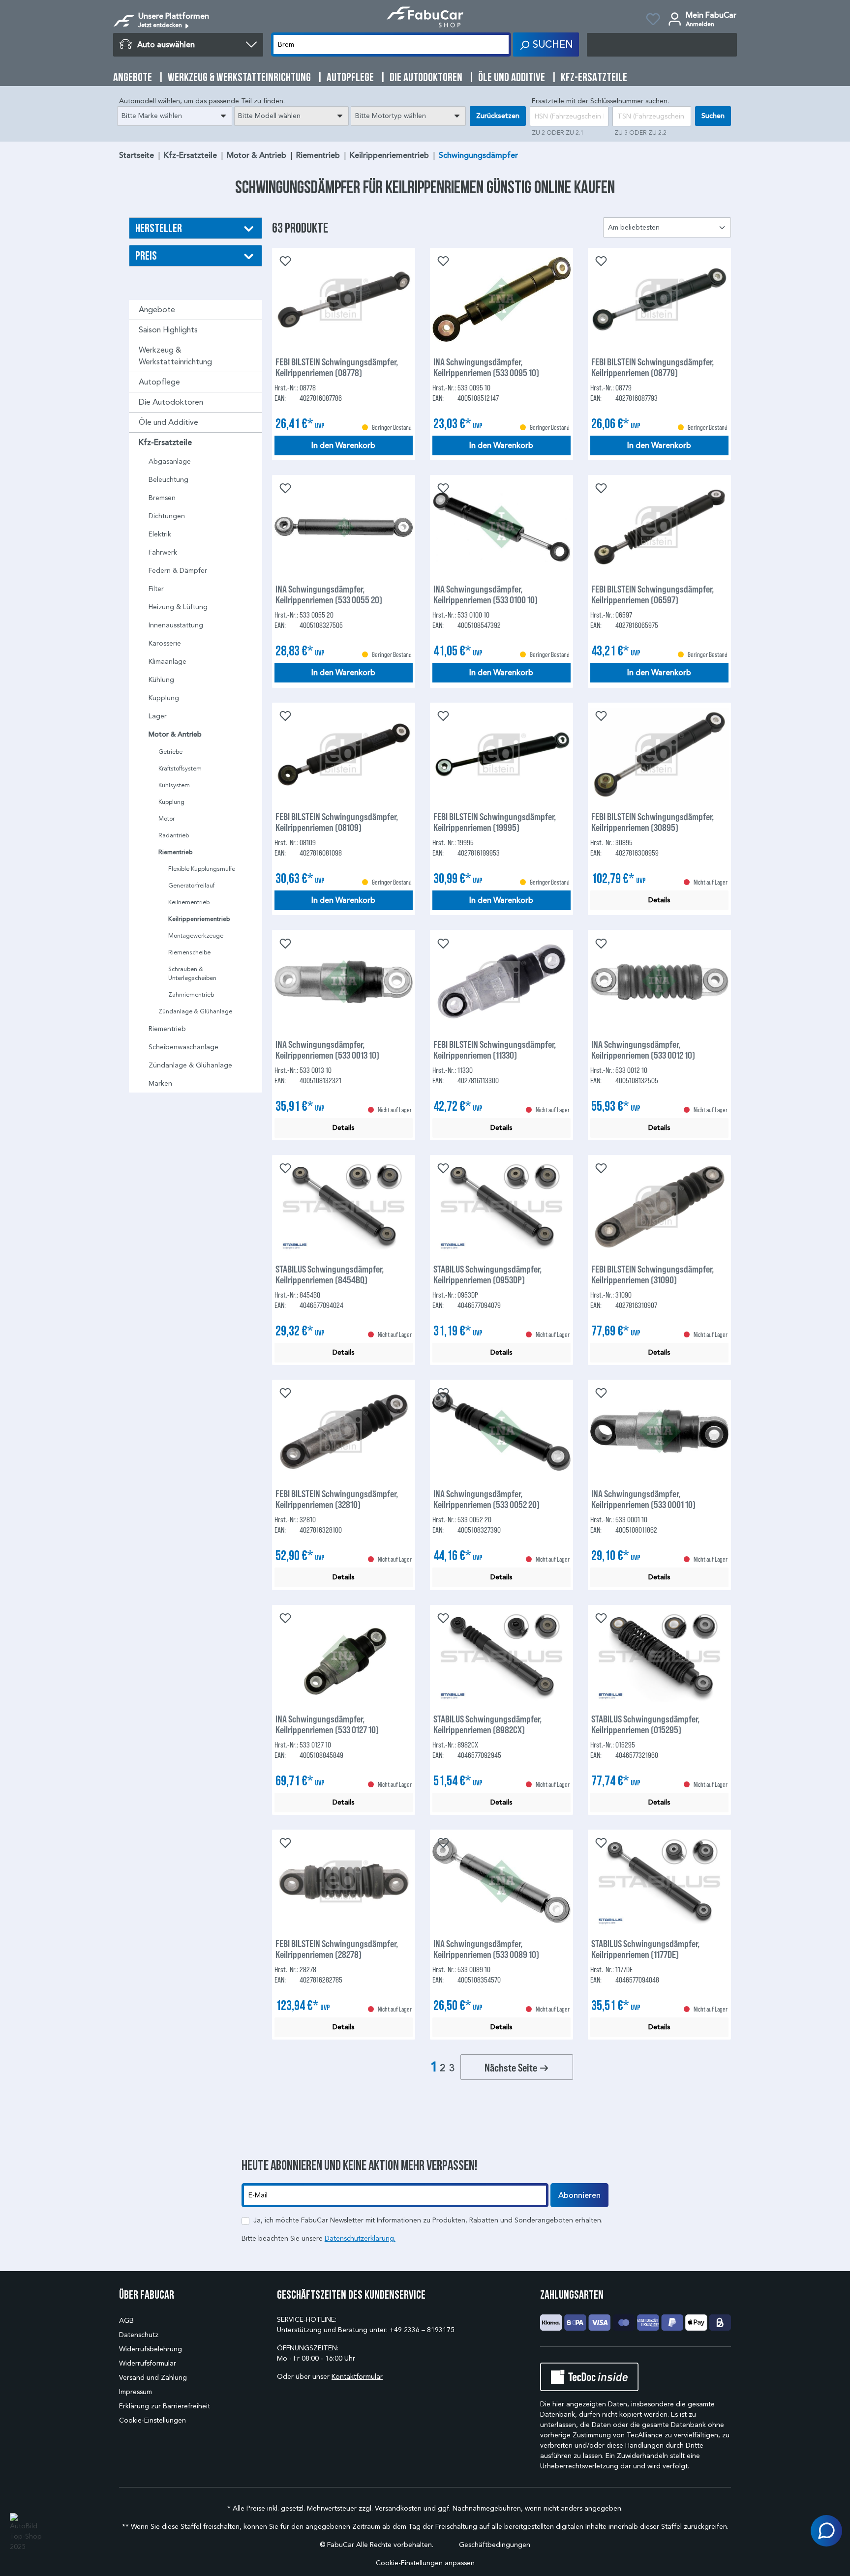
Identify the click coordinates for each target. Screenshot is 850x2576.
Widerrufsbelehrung (151, 2349)
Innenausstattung (176, 625)
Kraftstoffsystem (180, 768)
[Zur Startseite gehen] (425, 17)
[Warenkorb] (662, 45)
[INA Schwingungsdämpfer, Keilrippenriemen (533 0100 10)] (501, 527)
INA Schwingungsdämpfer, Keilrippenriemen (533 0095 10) (486, 367)
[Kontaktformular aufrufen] (826, 2531)
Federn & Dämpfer (178, 571)
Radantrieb (174, 835)
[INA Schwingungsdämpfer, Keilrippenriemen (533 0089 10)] (501, 1881)
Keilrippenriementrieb (199, 919)
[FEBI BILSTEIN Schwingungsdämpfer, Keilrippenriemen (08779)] (659, 299)
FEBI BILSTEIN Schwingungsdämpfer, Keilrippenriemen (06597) (653, 594)
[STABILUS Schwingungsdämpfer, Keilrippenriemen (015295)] (659, 1657)
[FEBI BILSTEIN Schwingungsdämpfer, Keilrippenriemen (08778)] (344, 299)
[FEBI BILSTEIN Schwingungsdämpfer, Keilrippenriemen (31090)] (659, 1207)
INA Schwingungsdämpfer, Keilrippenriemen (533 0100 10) (486, 594)
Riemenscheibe (189, 952)
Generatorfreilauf (191, 885)
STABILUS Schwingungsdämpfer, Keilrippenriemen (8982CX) (487, 1724)
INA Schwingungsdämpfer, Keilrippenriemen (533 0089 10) (486, 1949)
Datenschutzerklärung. (360, 2238)
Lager (158, 716)
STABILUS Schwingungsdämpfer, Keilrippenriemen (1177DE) (645, 1949)
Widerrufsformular (148, 2363)
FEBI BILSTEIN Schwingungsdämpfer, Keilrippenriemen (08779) (653, 367)
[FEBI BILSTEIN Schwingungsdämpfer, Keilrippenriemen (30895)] (659, 754)
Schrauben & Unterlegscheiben (192, 973)
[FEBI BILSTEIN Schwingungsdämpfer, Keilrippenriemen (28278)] (344, 1881)
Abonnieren (579, 2195)
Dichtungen (167, 516)
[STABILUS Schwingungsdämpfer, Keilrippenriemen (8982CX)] (501, 1657)
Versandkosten (398, 2508)
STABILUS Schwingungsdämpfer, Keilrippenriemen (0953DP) (487, 1274)
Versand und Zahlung (153, 2378)
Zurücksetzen (498, 116)
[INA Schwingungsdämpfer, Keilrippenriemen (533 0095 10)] (501, 299)
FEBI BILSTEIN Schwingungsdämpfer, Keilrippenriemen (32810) (337, 1499)
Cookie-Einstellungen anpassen (425, 2563)
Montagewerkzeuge (196, 935)
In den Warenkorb (343, 445)
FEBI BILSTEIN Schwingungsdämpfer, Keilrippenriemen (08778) (337, 367)
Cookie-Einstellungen (152, 2420)
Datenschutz (139, 2335)
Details (659, 900)
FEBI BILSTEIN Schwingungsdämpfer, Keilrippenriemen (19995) (495, 822)
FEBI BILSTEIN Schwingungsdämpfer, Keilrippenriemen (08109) (337, 822)
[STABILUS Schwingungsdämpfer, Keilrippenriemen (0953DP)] (501, 1207)
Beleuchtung (168, 480)
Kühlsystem (174, 785)
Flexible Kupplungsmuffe (202, 869)
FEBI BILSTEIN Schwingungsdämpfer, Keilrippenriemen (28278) (337, 1949)
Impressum (136, 2392)
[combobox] (175, 116)
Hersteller (159, 228)
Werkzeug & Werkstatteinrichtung (175, 356)
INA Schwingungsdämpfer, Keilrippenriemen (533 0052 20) (486, 1499)
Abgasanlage (170, 461)
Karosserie (165, 643)
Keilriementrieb (189, 902)
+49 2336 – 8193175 (422, 2330)
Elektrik (160, 534)
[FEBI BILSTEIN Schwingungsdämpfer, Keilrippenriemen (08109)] (344, 754)
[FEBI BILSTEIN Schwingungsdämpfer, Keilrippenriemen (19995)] (501, 754)
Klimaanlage (167, 662)
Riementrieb (176, 852)
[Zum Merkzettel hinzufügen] (284, 260)
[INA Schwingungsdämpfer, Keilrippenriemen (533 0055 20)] (344, 527)
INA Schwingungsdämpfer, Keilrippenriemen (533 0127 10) (327, 1724)
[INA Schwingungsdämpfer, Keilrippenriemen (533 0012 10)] (659, 982)
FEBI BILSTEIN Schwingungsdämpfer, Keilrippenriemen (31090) (653, 1274)
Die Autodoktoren (171, 402)
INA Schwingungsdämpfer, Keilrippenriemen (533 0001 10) (643, 1499)
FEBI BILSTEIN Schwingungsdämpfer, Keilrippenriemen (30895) (653, 822)
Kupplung (164, 698)
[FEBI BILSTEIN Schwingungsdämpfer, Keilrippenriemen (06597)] (659, 527)
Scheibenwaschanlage (183, 1047)
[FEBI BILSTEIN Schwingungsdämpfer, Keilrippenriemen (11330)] (501, 982)
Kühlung (161, 680)
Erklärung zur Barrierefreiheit (165, 2406)
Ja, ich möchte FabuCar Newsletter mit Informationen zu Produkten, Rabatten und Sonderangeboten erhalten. (428, 2220)
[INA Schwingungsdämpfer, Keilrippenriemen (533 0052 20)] (501, 1431)
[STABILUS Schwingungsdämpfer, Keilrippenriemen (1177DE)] (659, 1881)
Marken (160, 1083)
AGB (126, 2321)
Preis (146, 255)
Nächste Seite (512, 2067)
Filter (156, 589)
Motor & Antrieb (175, 734)
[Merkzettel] (653, 21)
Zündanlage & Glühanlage (195, 1011)
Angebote (157, 310)
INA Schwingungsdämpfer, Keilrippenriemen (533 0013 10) (327, 1049)
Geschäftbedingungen (495, 2545)
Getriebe (170, 752)
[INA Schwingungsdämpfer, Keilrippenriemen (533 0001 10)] (659, 1431)
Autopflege (159, 382)
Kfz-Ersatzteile (165, 443)
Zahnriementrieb (191, 994)
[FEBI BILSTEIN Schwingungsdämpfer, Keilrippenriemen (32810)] (344, 1431)
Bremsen (162, 498)
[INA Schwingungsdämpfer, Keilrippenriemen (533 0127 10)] (344, 1657)
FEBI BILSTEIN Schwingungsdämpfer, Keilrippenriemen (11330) (495, 1049)
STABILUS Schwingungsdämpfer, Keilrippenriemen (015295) (645, 1724)
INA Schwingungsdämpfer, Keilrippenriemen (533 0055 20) (329, 594)
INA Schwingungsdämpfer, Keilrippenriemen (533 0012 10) (643, 1049)
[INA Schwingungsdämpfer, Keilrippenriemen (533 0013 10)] (344, 982)
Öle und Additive (168, 422)
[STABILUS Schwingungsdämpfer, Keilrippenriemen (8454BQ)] (344, 1207)
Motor (167, 818)
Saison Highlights (168, 330)
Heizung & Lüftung (178, 607)
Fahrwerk (163, 552)
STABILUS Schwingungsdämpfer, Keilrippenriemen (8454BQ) (330, 1274)
